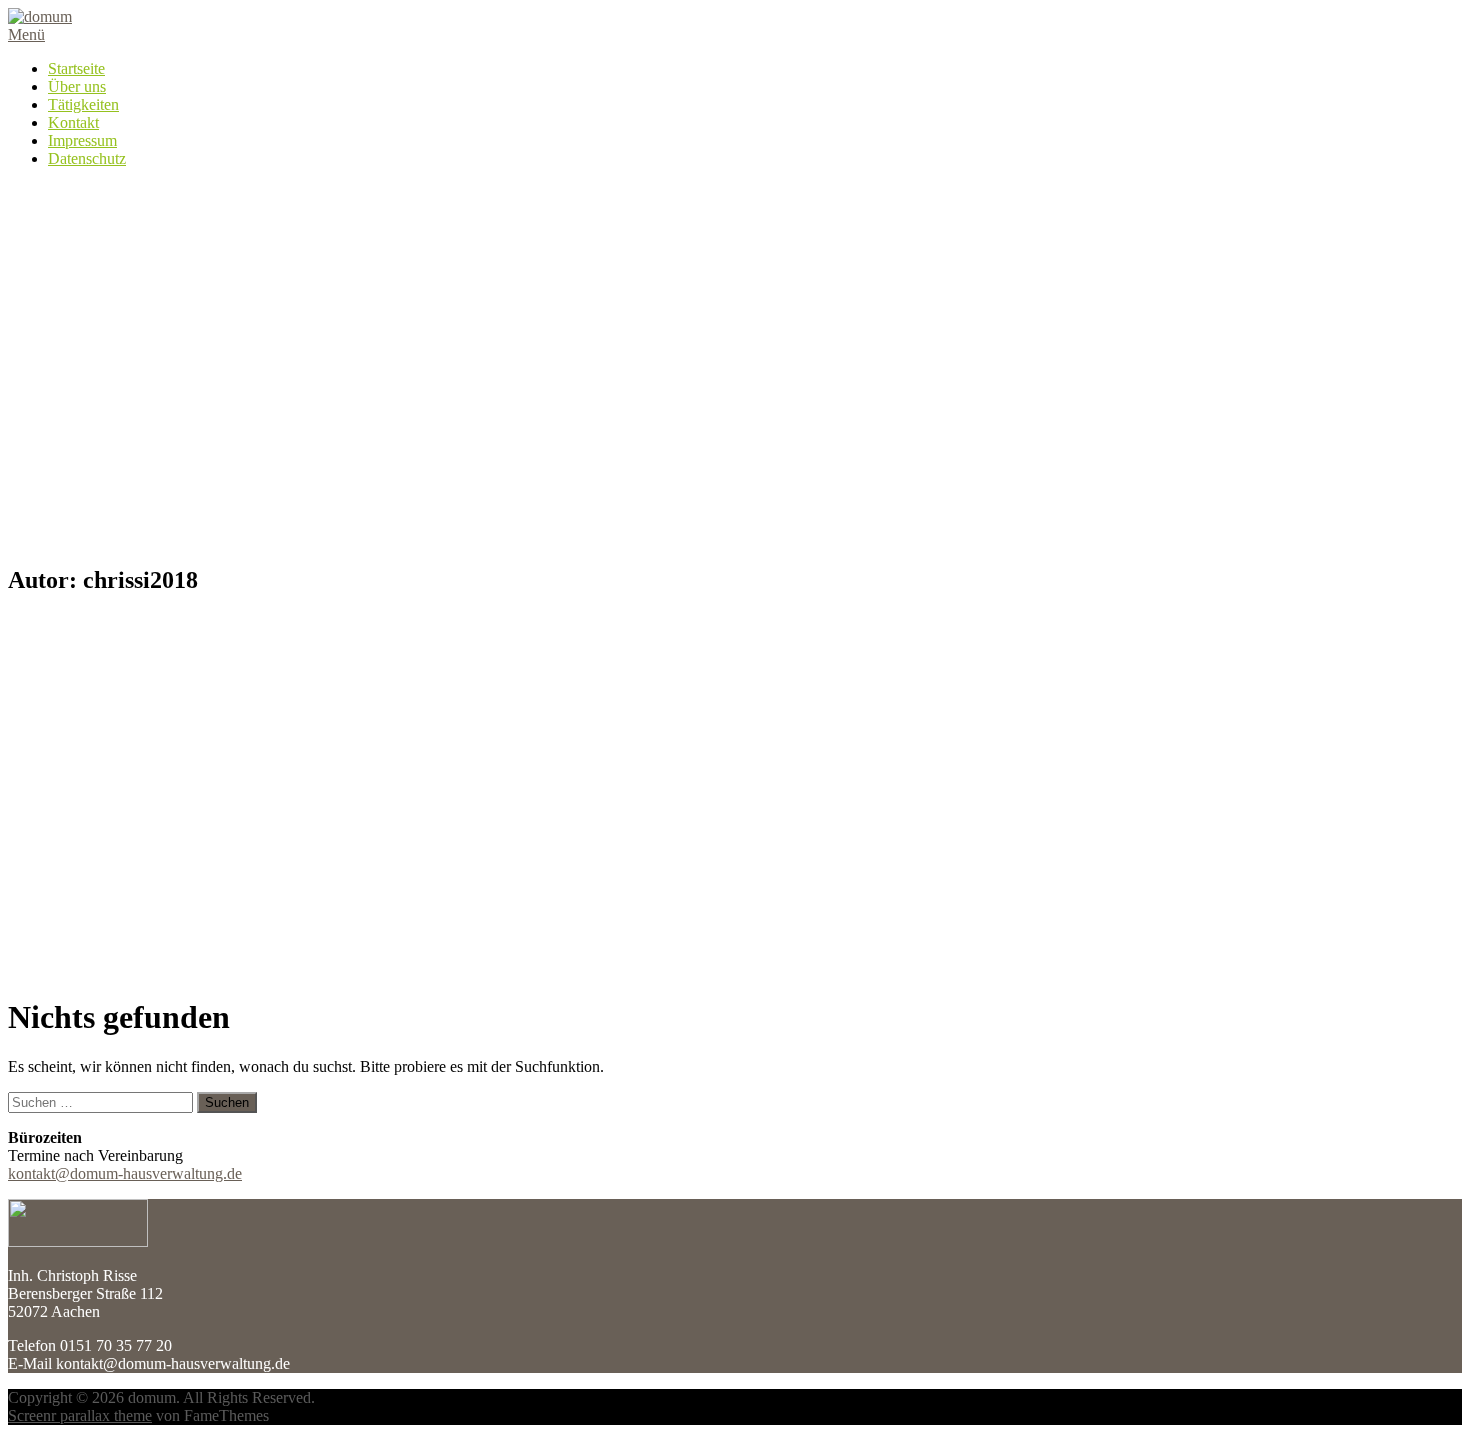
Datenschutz (87, 158)
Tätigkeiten (83, 104)
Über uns (77, 86)
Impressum (82, 140)
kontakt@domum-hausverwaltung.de (125, 1173)
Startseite (76, 68)
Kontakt (73, 122)
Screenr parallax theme (80, 1415)
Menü (26, 34)
